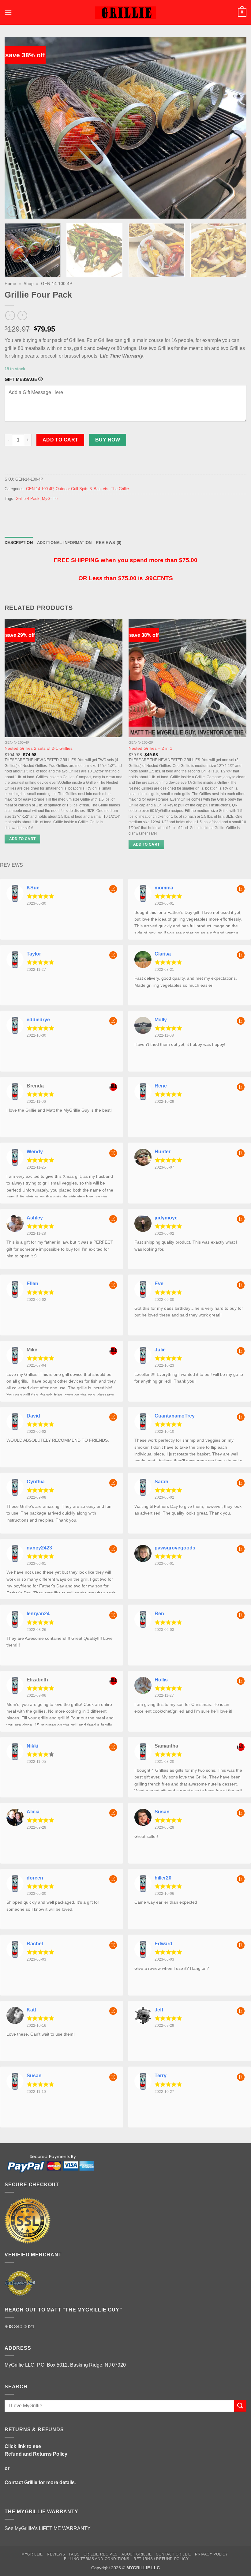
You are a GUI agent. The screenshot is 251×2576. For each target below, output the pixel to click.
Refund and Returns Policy (36, 2454)
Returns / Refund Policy (161, 2559)
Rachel (35, 1944)
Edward (163, 1944)
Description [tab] (19, 543)
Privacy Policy (212, 2554)
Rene (161, 1086)
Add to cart (60, 440)
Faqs (74, 2554)
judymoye (166, 1218)
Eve (159, 1284)
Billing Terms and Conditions (97, 2559)
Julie (160, 1350)
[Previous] (17, 128)
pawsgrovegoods (175, 1548)
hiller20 (163, 1878)
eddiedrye (38, 1020)
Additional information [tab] (64, 543)
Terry (161, 2076)
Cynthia (36, 1482)
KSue (33, 888)
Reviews (56, 2554)
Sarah (161, 1482)
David (33, 1416)
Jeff (159, 2010)
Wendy (35, 1152)
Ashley (35, 1218)
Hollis (161, 1680)
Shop (29, 284)
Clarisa (163, 954)
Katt (31, 2010)
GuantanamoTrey (175, 1416)
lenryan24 (38, 1614)
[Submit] (240, 2406)
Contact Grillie (21, 2482)
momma (164, 888)
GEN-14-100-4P (57, 284)
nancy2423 (39, 1548)
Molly (161, 1020)
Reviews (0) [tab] (109, 543)
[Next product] (10, 315)
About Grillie (137, 2554)
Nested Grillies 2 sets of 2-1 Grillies (39, 748)
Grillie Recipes (101, 2554)
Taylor (34, 954)
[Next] (234, 128)
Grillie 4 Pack (28, 499)
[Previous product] (22, 315)
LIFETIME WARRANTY (65, 2528)
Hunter (163, 1152)
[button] (8, 12)
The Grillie (120, 489)
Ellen (32, 1284)
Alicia (33, 1812)
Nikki (32, 1746)
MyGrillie (50, 499)
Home (10, 284)
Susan (162, 1812)
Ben (159, 1614)
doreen (35, 1878)
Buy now (108, 440)
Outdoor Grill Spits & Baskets (82, 489)
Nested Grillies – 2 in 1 (150, 748)
